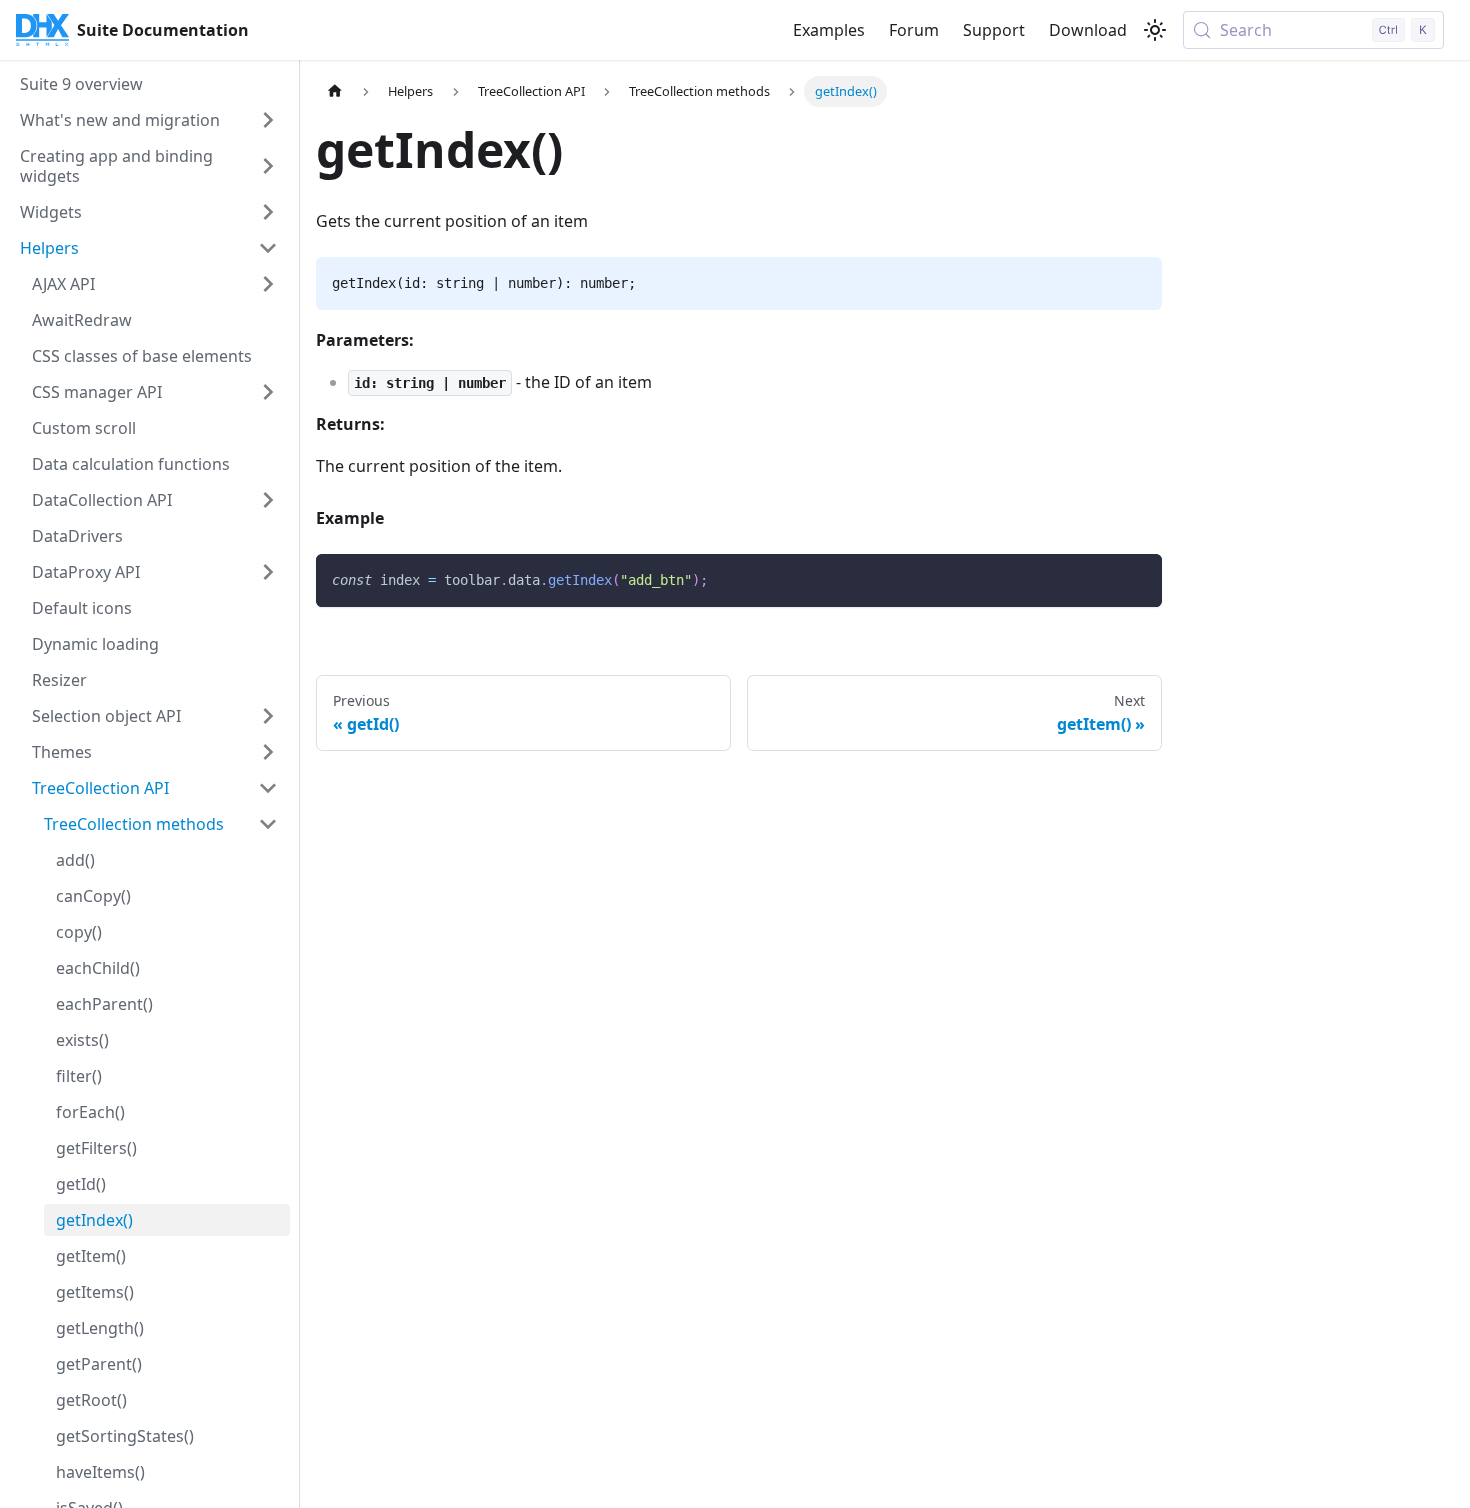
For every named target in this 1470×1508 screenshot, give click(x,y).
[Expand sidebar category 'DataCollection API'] (268, 500)
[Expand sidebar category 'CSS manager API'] (268, 392)
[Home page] (335, 91)
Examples (829, 30)
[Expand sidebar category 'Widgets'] (268, 212)
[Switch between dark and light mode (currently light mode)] (1155, 30)
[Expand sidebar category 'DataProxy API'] (268, 572)
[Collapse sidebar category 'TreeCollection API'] (268, 788)
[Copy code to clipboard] (1137, 578)
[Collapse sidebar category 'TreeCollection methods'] (268, 824)
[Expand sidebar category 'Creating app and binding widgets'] (268, 166)
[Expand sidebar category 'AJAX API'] (268, 284)
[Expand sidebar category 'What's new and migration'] (268, 120)
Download (1088, 30)
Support (994, 30)
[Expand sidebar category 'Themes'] (268, 752)
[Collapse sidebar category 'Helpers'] (268, 248)
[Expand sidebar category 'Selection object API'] (268, 716)
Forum (914, 30)
